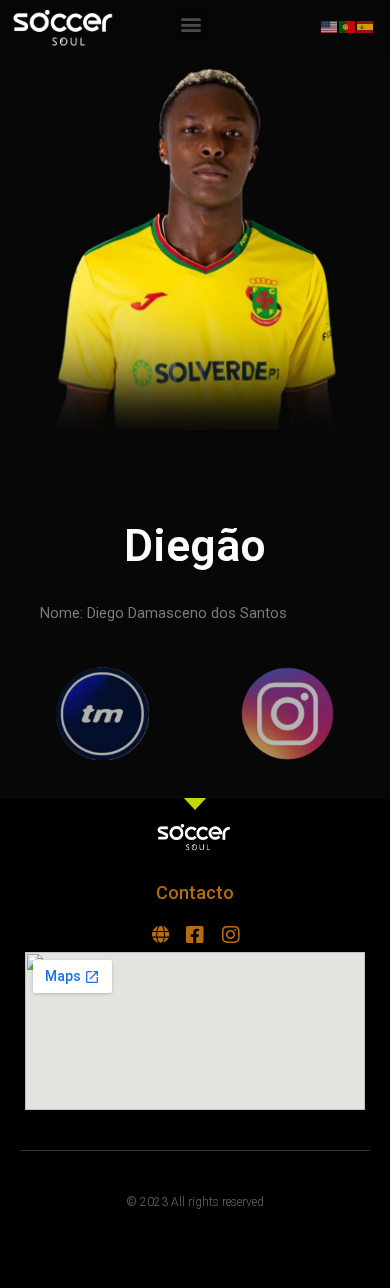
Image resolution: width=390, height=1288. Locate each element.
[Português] (348, 26)
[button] (191, 24)
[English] (330, 26)
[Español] (366, 26)
